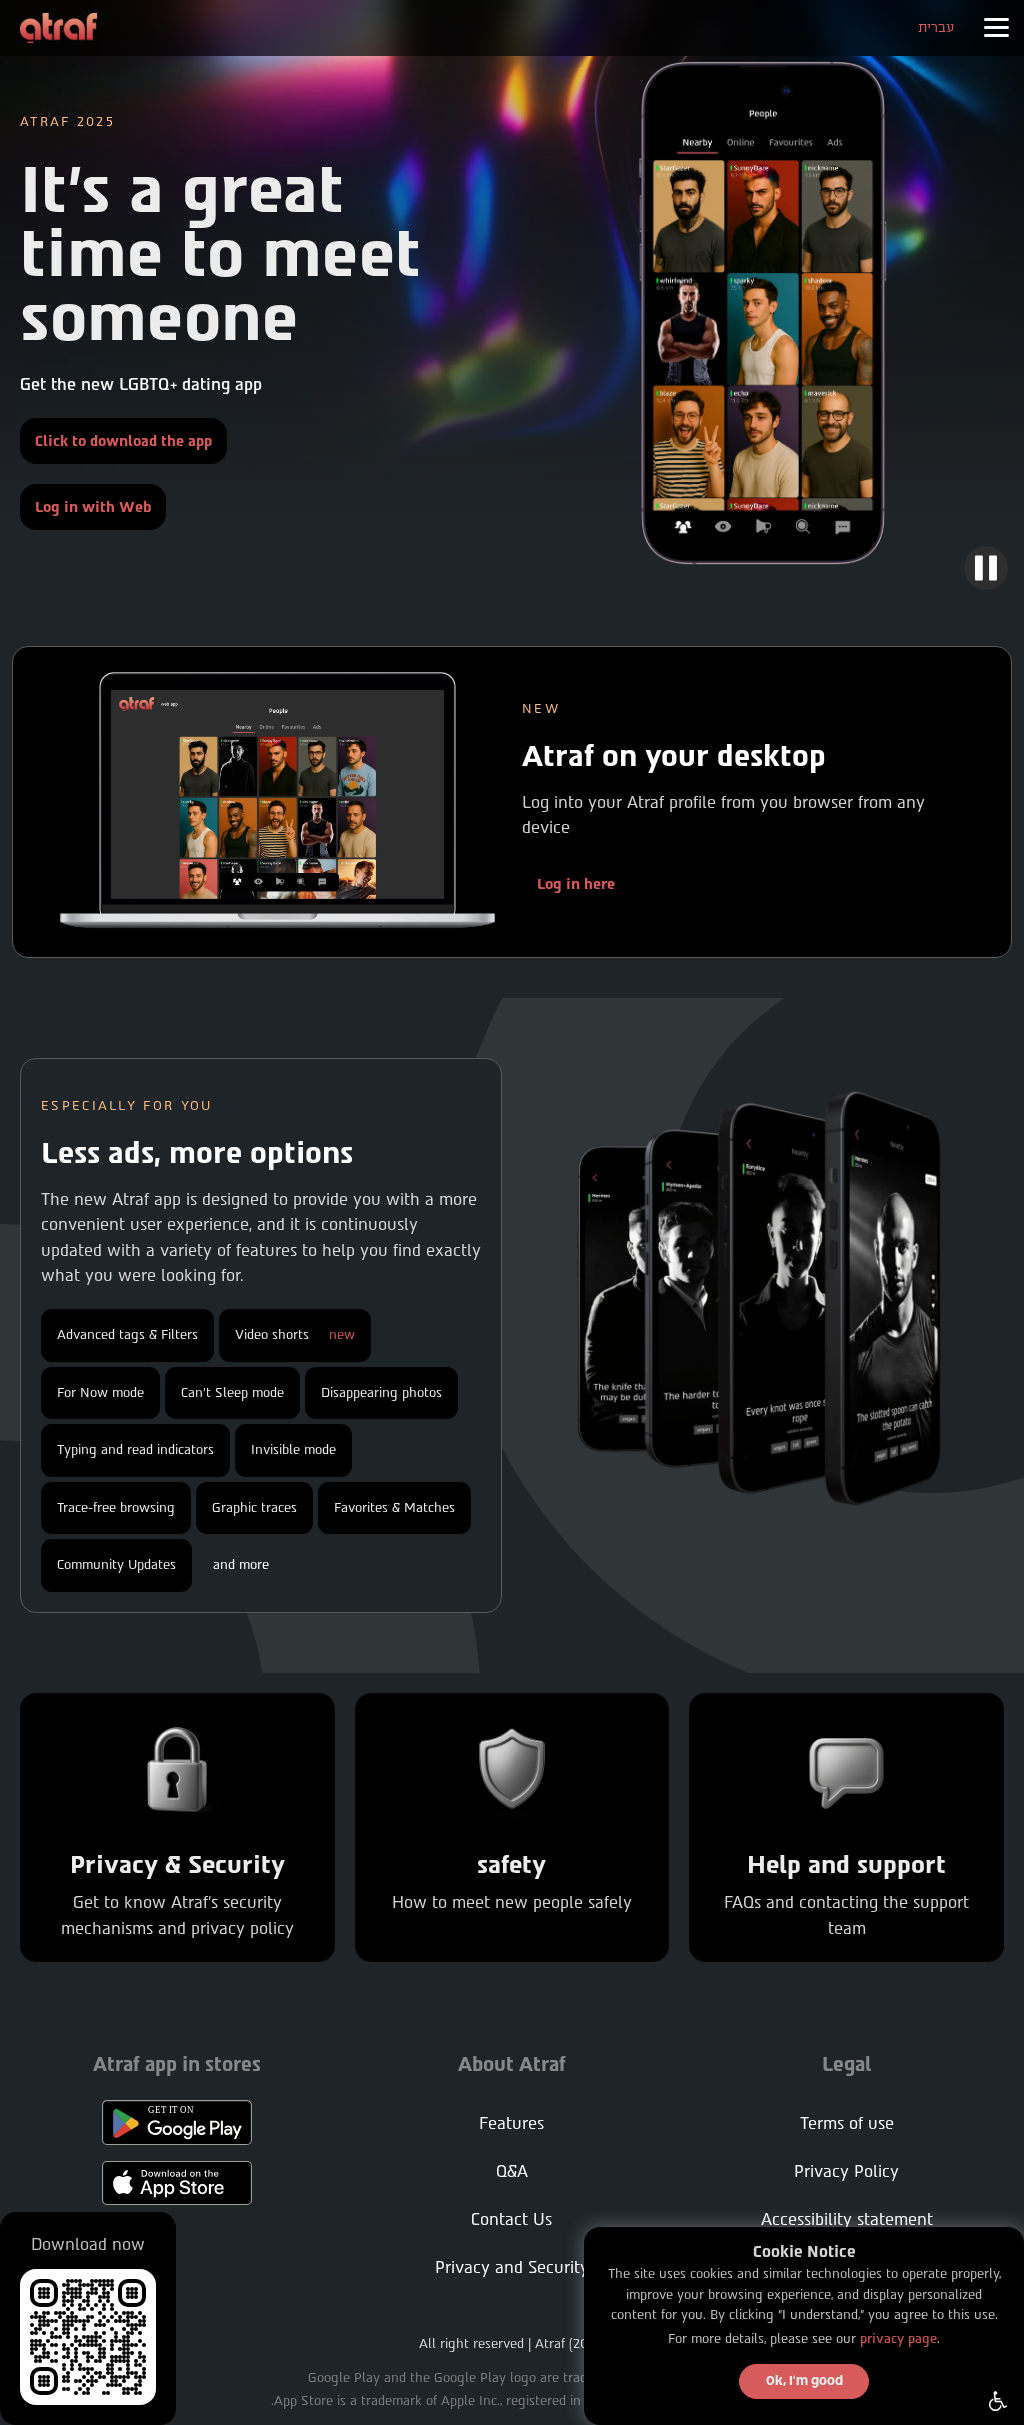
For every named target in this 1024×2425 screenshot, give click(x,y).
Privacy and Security (512, 2267)
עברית (936, 27)
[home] (58, 28)
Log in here (576, 884)
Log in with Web (93, 507)
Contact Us (511, 2219)
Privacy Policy (846, 2171)
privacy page (898, 2338)
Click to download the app (123, 441)
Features (511, 2123)
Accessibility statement (847, 2219)
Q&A (512, 2171)
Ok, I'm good (804, 2381)
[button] (996, 28)
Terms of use (847, 2123)
